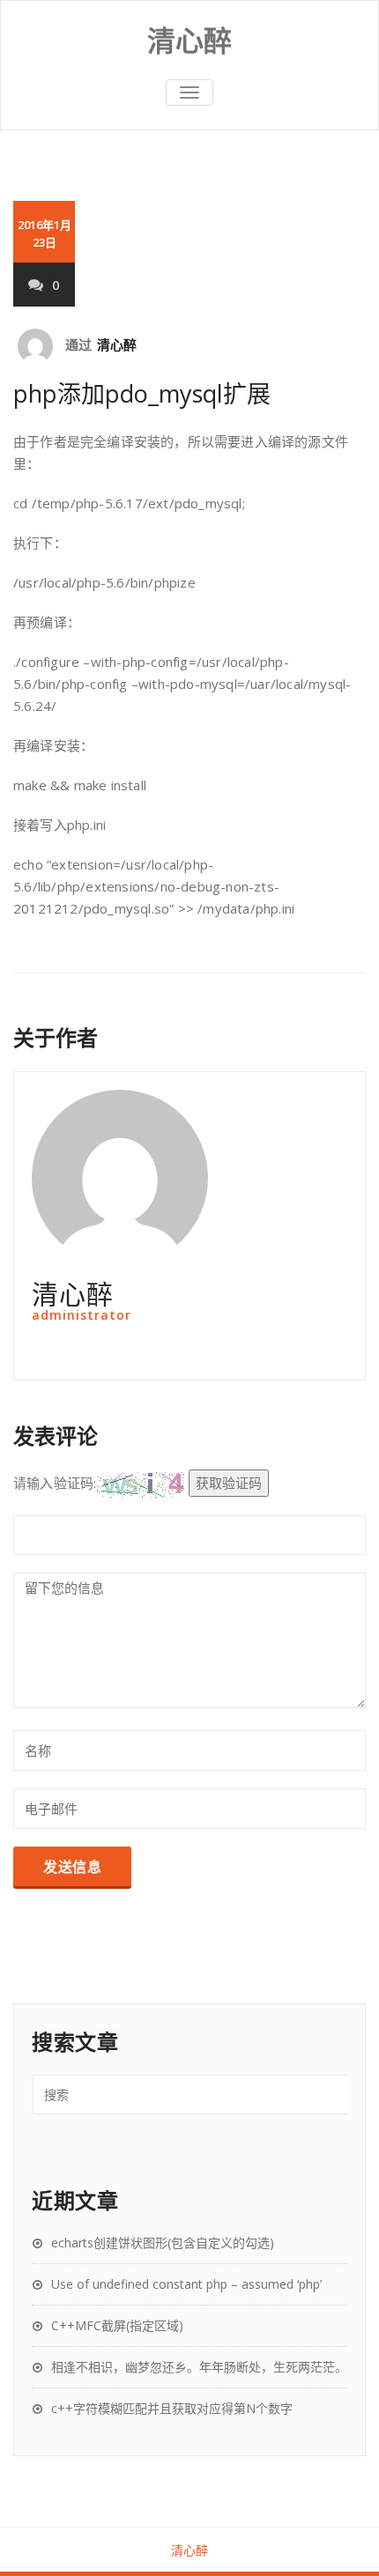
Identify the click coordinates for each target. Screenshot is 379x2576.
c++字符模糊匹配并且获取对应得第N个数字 (172, 2408)
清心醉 (117, 344)
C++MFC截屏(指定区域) (117, 2325)
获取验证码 (229, 1483)
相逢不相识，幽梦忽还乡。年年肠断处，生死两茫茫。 (199, 2367)
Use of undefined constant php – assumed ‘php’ (186, 2284)
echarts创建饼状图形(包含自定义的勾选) (163, 2243)
